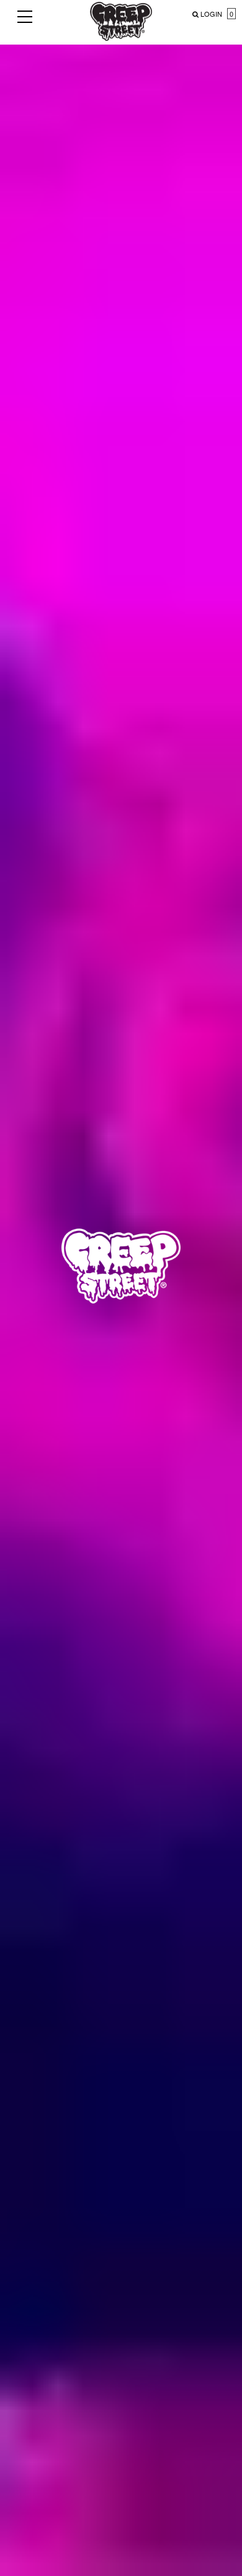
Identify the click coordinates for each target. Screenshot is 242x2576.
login (211, 14)
